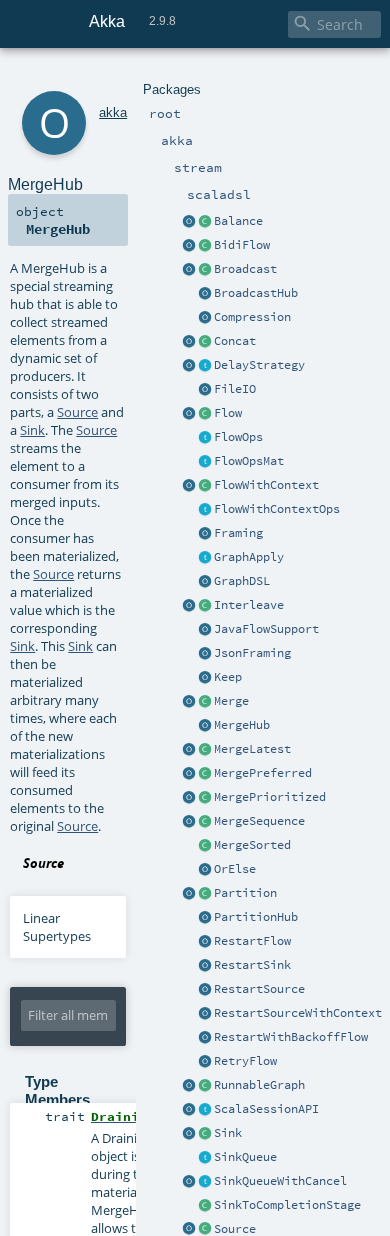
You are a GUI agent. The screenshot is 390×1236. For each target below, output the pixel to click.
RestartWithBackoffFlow (291, 1037)
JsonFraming (252, 653)
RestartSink (252, 965)
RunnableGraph (259, 1085)
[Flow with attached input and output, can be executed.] (205, 1086)
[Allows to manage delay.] (205, 366)
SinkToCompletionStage (287, 1205)
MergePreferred (263, 773)
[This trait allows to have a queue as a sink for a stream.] (205, 1158)
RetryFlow (245, 1061)
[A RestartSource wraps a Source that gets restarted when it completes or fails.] (205, 990)
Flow (228, 413)
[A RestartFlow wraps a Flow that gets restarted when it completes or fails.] (205, 942)
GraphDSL (242, 581)
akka (113, 112)
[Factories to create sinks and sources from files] (205, 390)
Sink (228, 1133)
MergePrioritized (270, 797)
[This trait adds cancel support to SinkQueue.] (205, 1182)
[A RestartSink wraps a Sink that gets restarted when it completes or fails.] (205, 966)
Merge (231, 701)
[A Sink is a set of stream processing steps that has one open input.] (205, 1134)
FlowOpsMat (249, 461)
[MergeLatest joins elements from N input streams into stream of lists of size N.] (189, 750)
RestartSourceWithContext (298, 1013)
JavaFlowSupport (266, 629)
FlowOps (238, 437)
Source (235, 1229)
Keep (228, 677)
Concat (235, 341)
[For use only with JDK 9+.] (205, 630)
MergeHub (242, 725)
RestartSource (259, 989)
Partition (245, 893)
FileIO (235, 389)
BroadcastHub (256, 293)
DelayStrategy (259, 365)
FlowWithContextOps (277, 509)
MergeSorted (252, 845)
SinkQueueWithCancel (280, 1181)
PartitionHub (256, 917)
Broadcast (245, 269)
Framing (238, 533)
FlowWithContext (266, 485)
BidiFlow (242, 245)
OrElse (235, 869)
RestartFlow (252, 941)
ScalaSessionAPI (266, 1109)
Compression (252, 317)
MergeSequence (259, 821)
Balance (238, 221)
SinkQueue (245, 1157)
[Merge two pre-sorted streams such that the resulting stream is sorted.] (205, 846)
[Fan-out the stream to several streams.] (205, 222)
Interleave (249, 605)
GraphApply (249, 557)
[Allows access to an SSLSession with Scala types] (205, 1110)
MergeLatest (252, 749)
